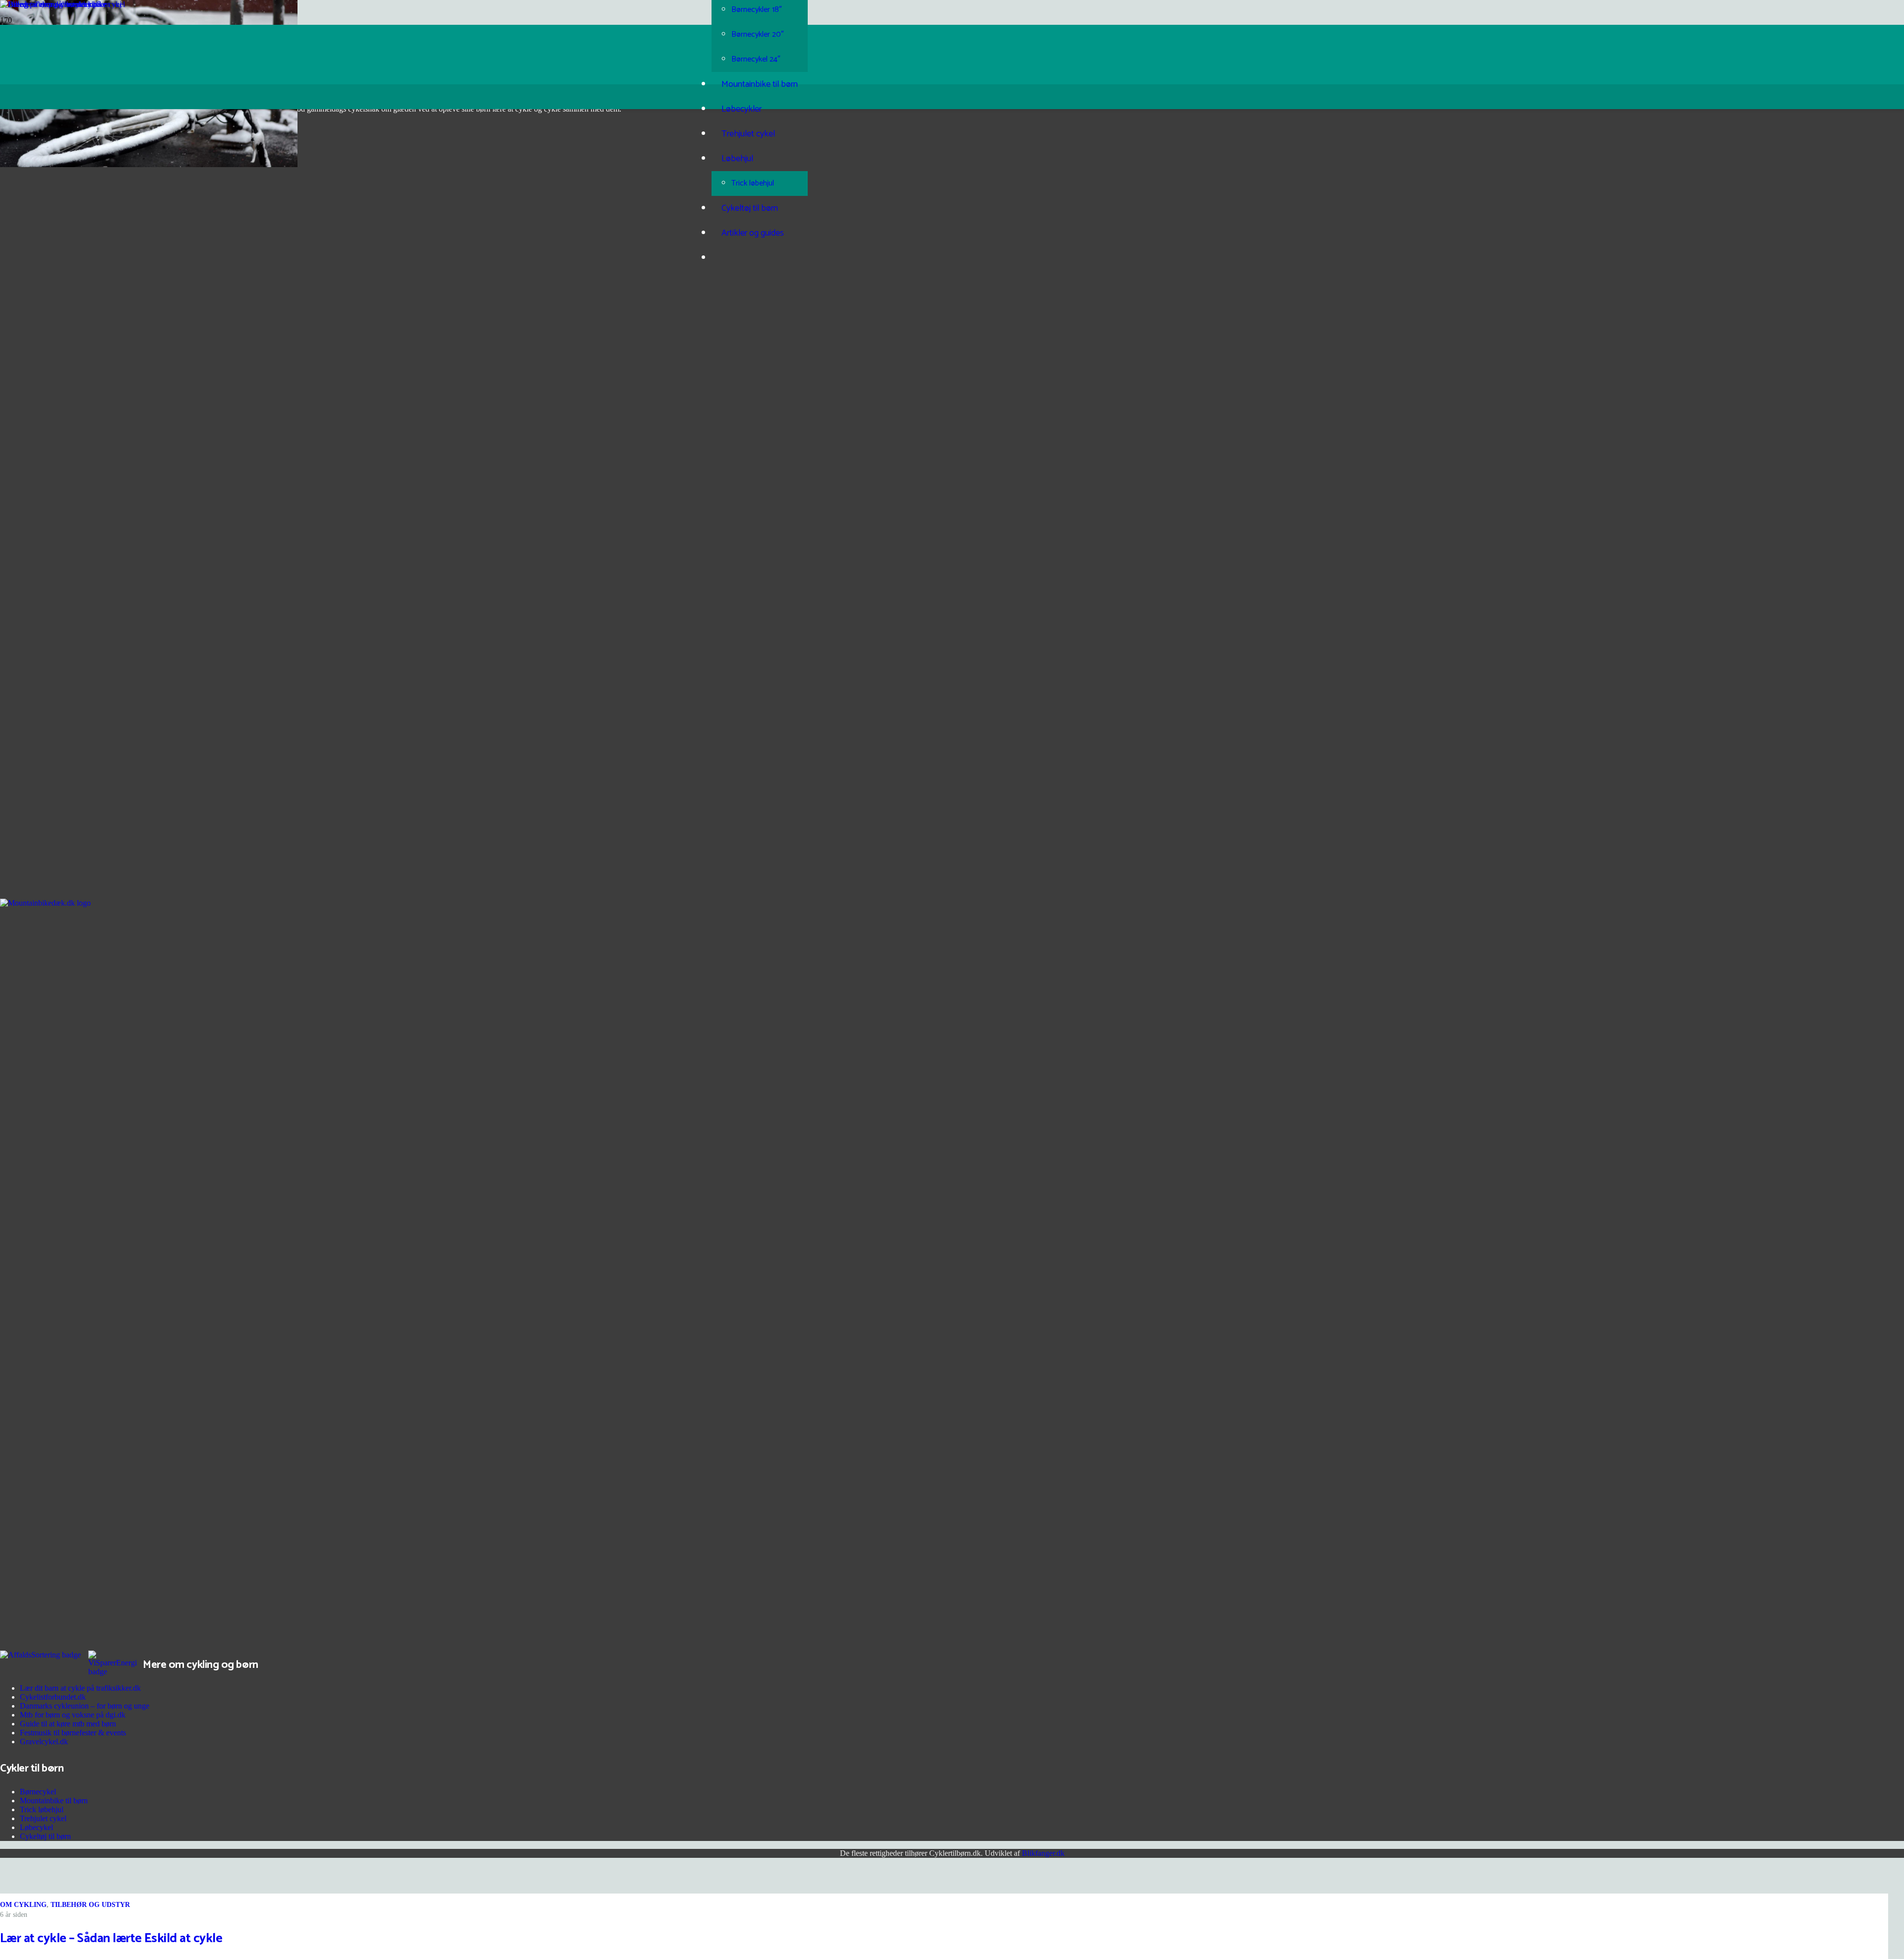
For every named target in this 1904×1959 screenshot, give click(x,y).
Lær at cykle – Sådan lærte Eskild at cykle (111, 1938)
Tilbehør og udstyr (90, 1905)
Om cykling (23, 1905)
